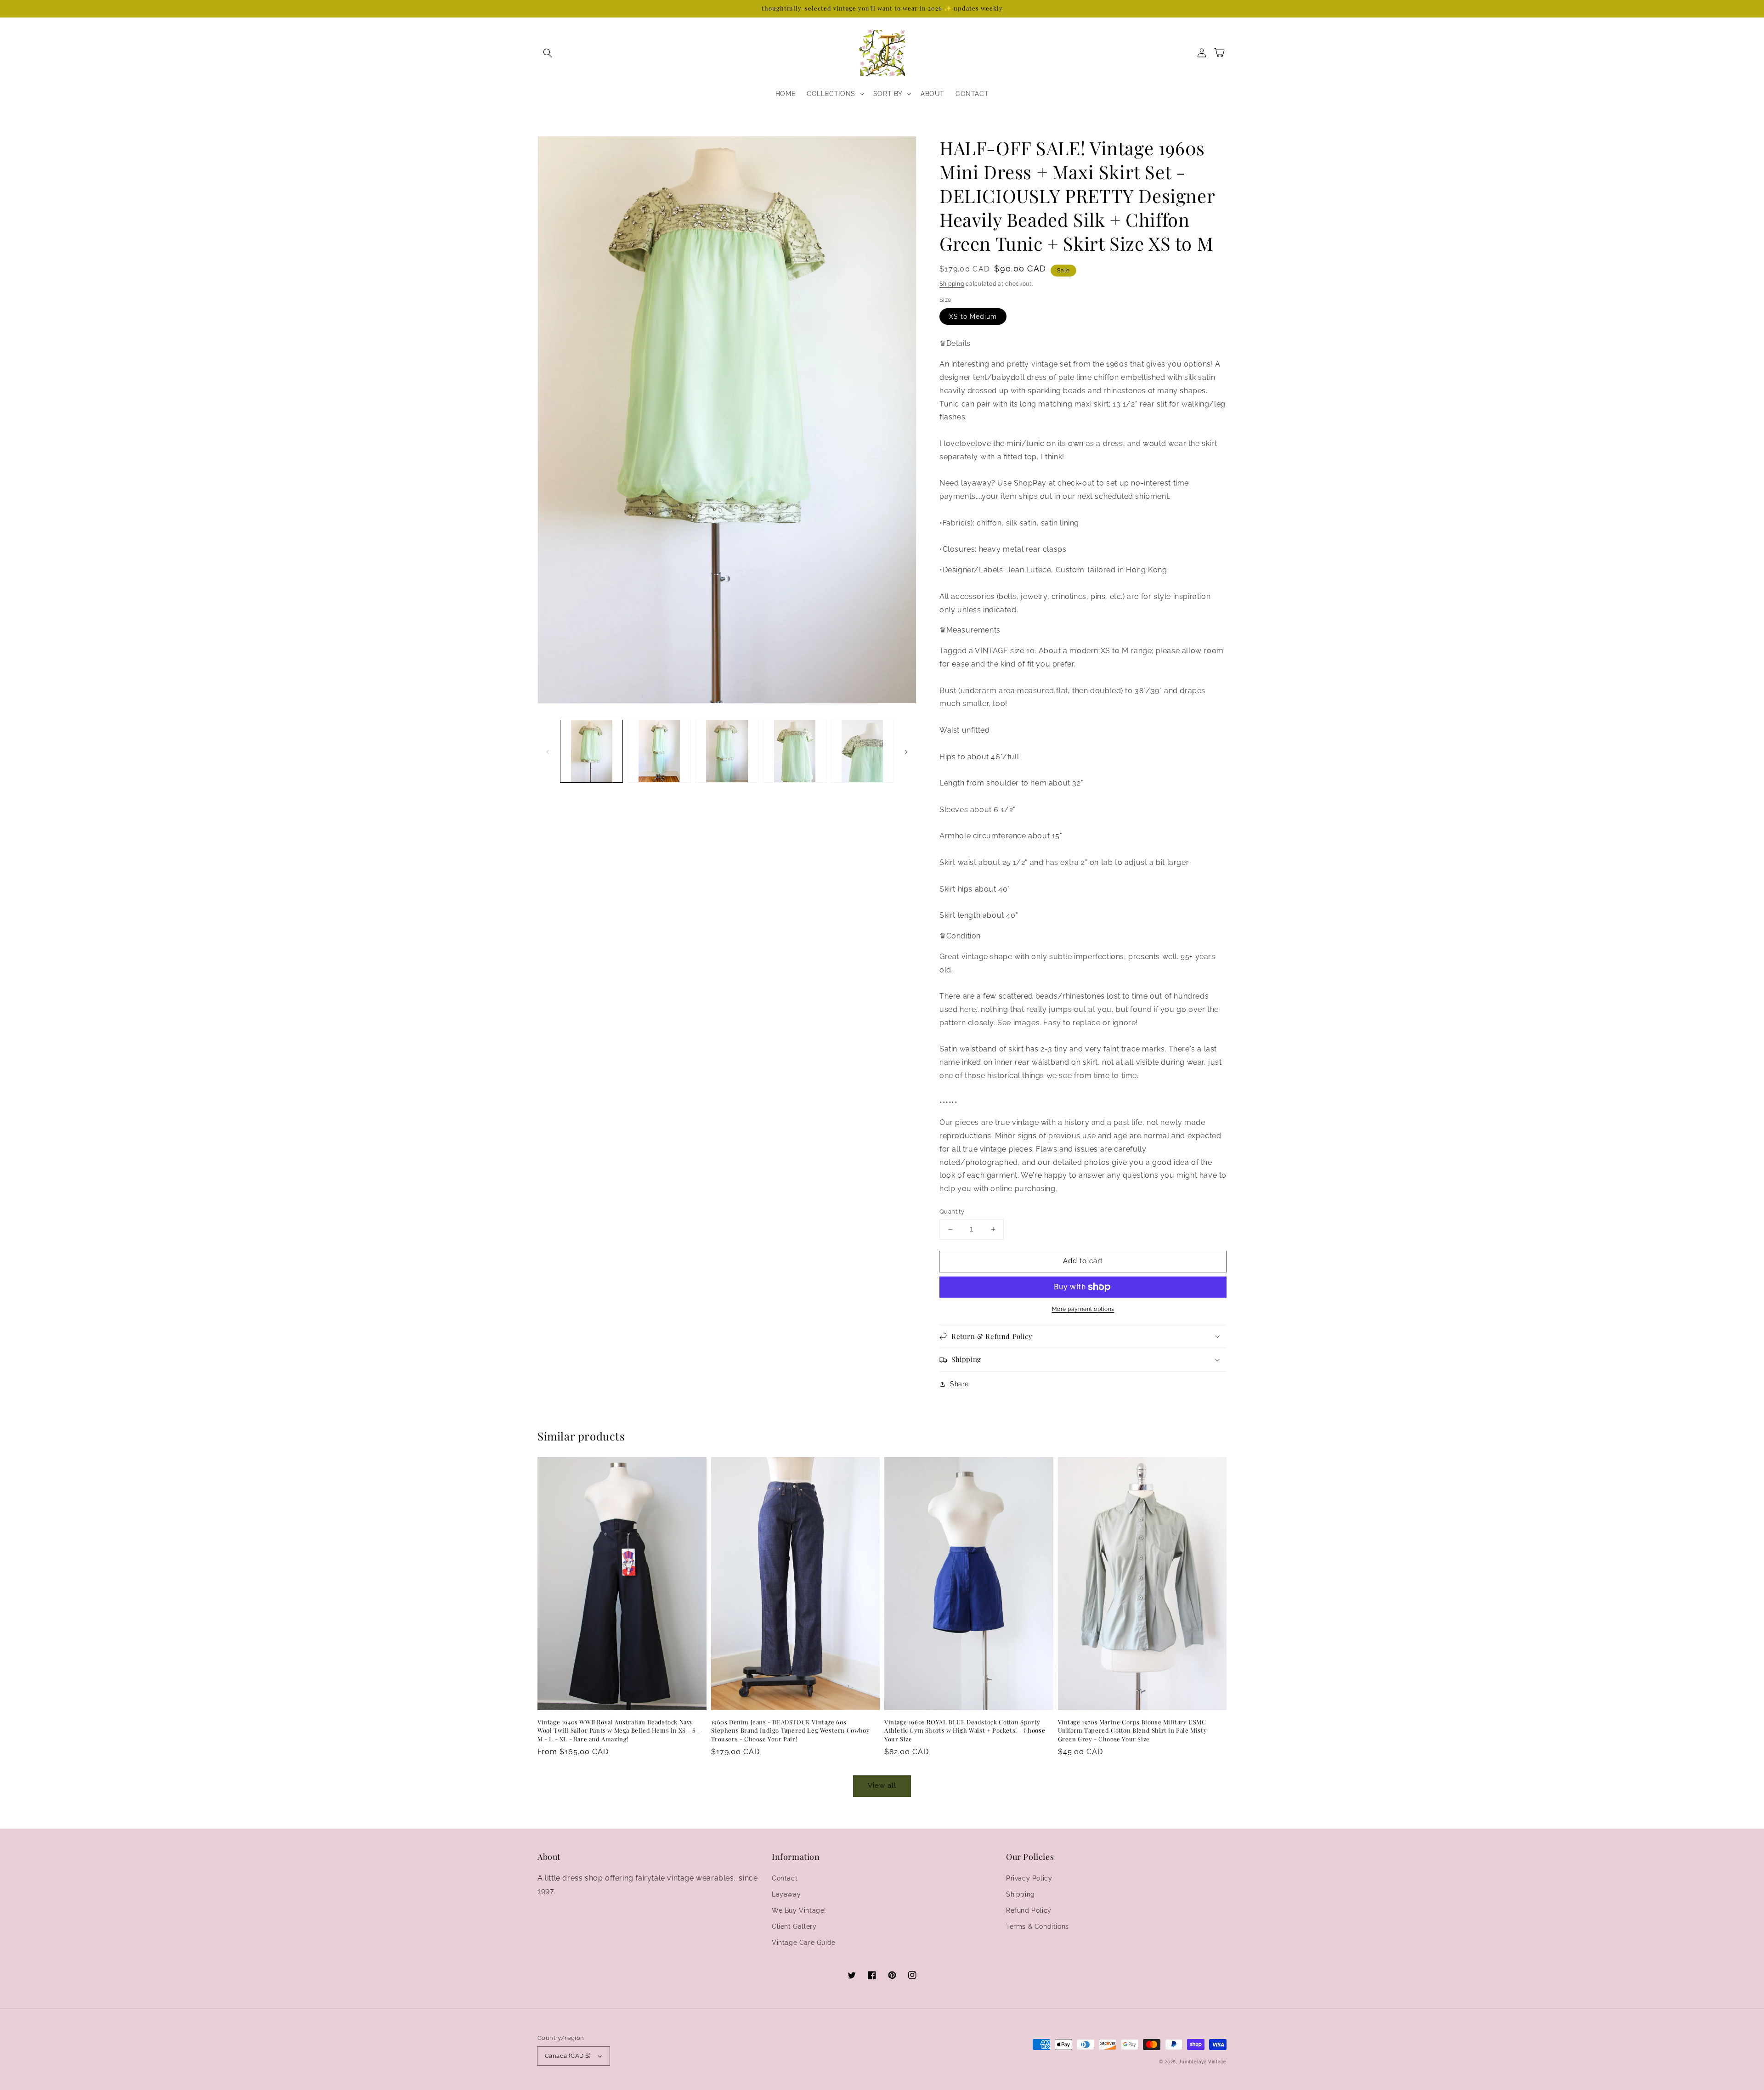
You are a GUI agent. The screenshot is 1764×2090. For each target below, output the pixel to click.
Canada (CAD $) (568, 2056)
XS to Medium (973, 316)
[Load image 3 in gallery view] (727, 751)
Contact (785, 1878)
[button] (548, 53)
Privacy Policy (1029, 1878)
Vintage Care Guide (804, 1943)
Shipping (952, 284)
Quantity (952, 1212)
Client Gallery (794, 1926)
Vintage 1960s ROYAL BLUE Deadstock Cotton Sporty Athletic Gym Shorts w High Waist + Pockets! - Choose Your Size (965, 1730)
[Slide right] (906, 751)
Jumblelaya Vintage (1203, 2062)
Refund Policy (1029, 1910)
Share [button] (959, 1384)
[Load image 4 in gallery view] (794, 751)
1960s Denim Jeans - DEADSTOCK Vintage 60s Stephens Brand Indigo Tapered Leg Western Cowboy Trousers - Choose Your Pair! (791, 1730)
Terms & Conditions (1037, 1926)
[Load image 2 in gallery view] (659, 751)
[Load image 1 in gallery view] (591, 751)
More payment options (1083, 1309)
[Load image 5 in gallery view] (862, 751)
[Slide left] (548, 751)
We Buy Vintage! (799, 1910)
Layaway (786, 1894)
